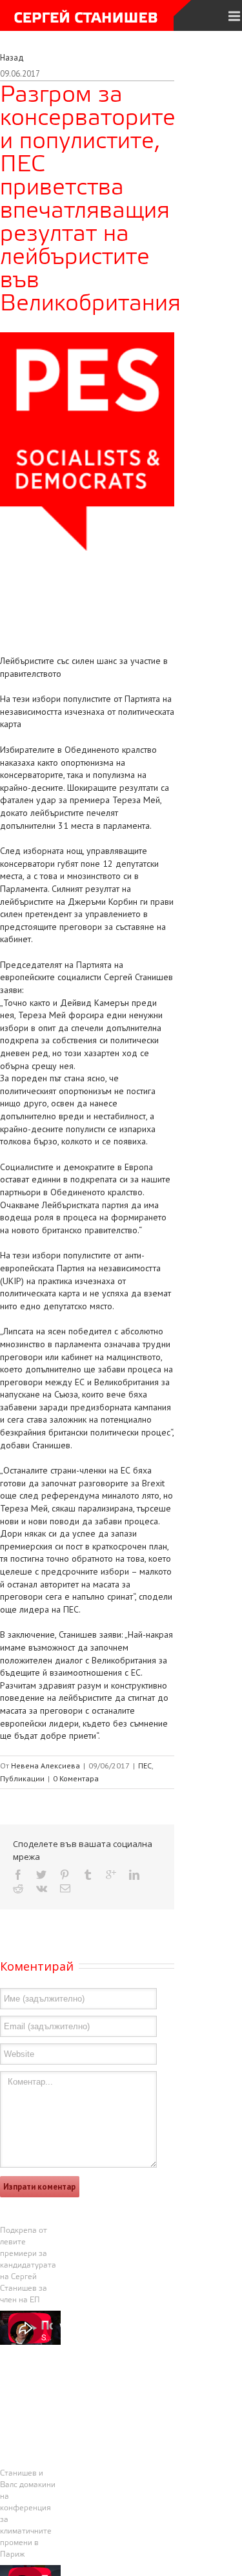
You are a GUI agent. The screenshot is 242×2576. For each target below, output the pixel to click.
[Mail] (65, 1888)
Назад (12, 58)
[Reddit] (18, 1888)
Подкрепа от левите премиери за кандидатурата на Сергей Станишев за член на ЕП (28, 2266)
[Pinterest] (65, 1875)
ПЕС (145, 1766)
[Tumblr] (88, 1875)
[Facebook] (18, 1875)
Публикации (22, 1778)
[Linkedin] (134, 1875)
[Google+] (111, 1875)
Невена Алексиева (45, 1766)
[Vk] (42, 1888)
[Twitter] (41, 1875)
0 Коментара (76, 1778)
